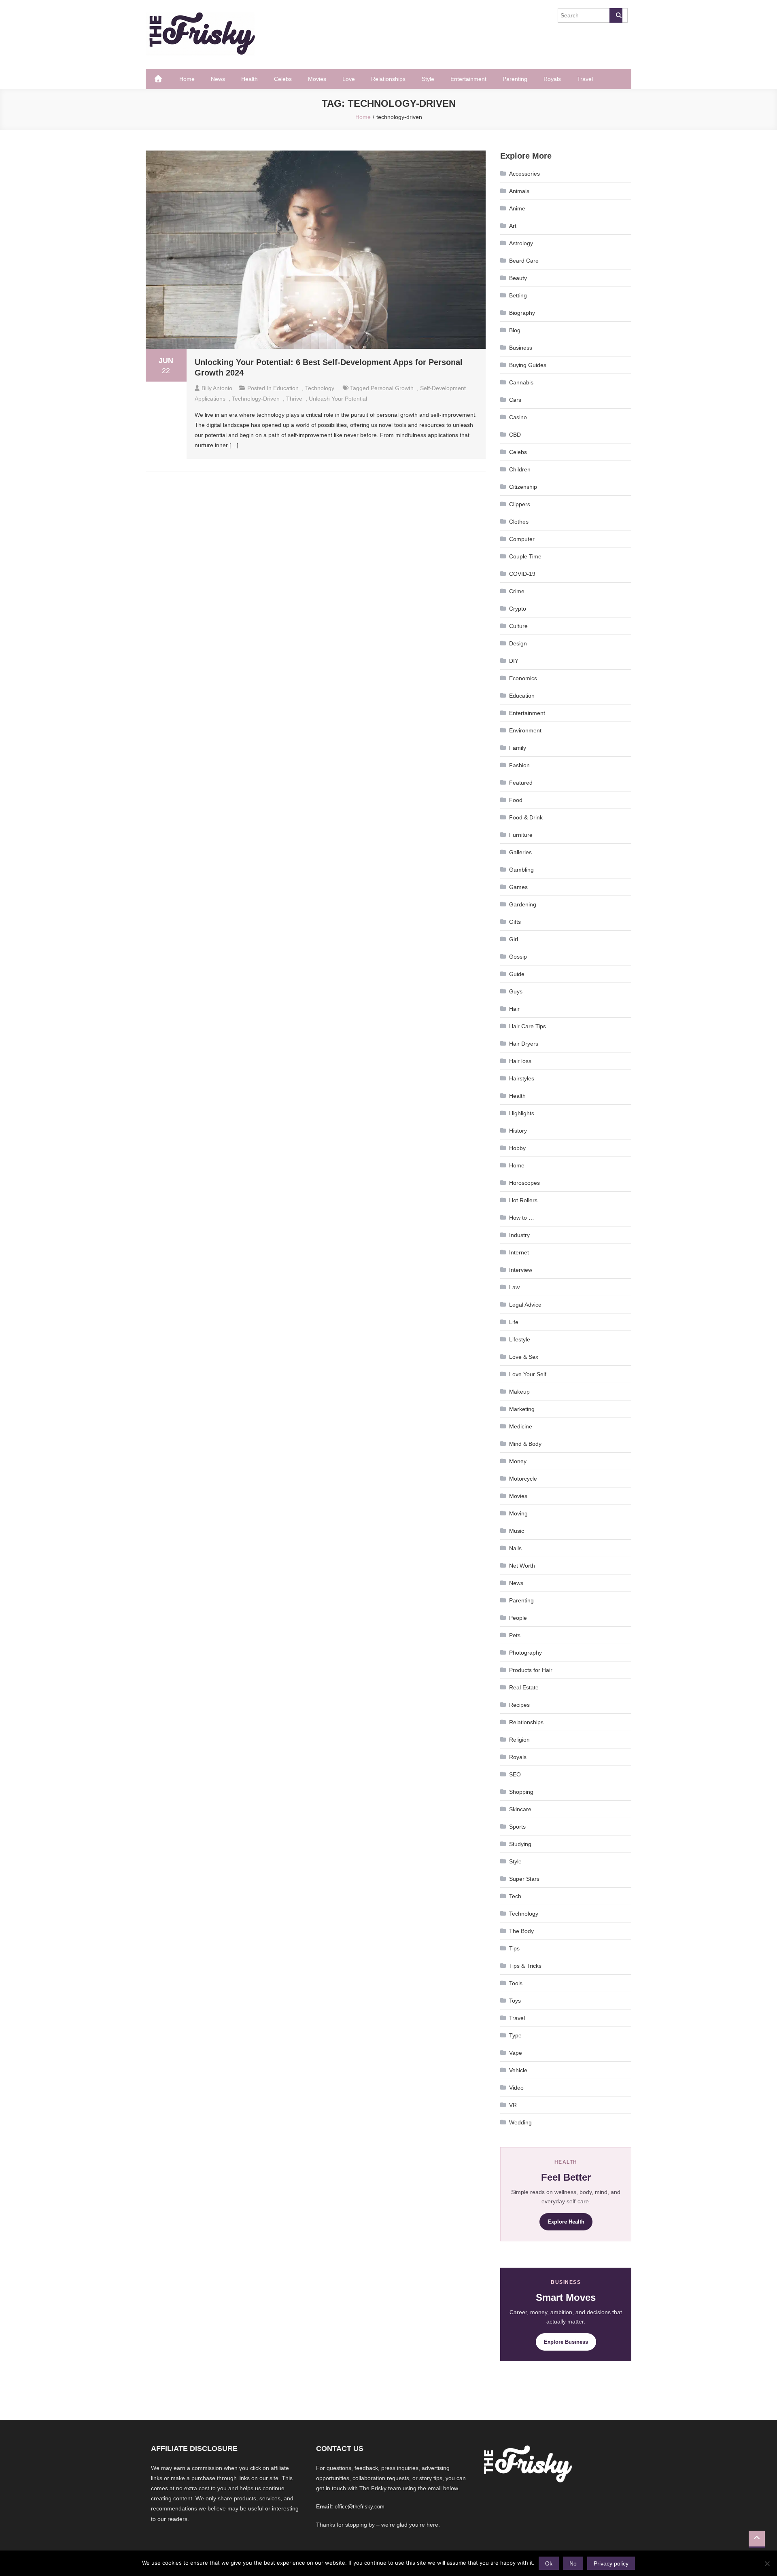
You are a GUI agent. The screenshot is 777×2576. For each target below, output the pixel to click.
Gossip (518, 957)
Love (349, 79)
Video (516, 2088)
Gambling (521, 870)
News (218, 79)
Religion (519, 1740)
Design (518, 643)
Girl (514, 939)
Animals (519, 191)
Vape (516, 2053)
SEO (515, 1774)
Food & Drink (526, 817)
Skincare (520, 1809)
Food (516, 800)
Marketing (522, 1409)
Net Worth (522, 1566)
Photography (525, 1653)
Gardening (523, 904)
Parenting (515, 79)
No (573, 2563)
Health (249, 79)
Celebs (283, 79)
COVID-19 (522, 574)
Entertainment (468, 79)
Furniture (521, 835)
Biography (522, 313)
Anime (517, 208)
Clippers (520, 504)
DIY (514, 661)
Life (514, 1322)
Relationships (388, 79)
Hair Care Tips (528, 1026)
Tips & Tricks (525, 1966)
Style (428, 79)
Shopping (521, 1792)
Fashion (519, 765)
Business (521, 348)
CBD (515, 435)
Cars (515, 400)
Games (518, 887)
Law (514, 1287)
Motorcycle (523, 1479)
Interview (521, 1270)
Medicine (521, 1426)
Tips (514, 1948)
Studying (520, 1844)
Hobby (517, 1148)
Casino (518, 417)
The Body (521, 1931)
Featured (521, 783)
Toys (515, 2001)
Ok (549, 2563)
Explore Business (566, 2342)
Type (515, 2035)
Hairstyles (522, 1078)
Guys (516, 991)
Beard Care (524, 261)
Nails (515, 1548)
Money (518, 1461)
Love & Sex (524, 1357)
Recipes (519, 1705)
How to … (522, 1218)
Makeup (519, 1392)
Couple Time (525, 556)
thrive (294, 399)
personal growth (392, 388)
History (518, 1131)
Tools (516, 1983)
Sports (517, 1827)
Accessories (524, 174)
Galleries (520, 852)
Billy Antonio (217, 388)
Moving (518, 1513)
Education (286, 388)
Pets (515, 1635)
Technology (320, 388)
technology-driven (256, 399)
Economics (523, 678)
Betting (518, 295)
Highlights (522, 1113)
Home (187, 79)
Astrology (521, 243)
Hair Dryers (524, 1044)
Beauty (518, 278)
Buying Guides (528, 365)
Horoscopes (524, 1183)
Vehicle (518, 2070)
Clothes (519, 522)
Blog (515, 330)
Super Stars (524, 1879)
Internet (519, 1252)
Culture (518, 626)
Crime (517, 591)
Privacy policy (611, 2563)
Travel (585, 79)
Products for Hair (531, 1670)
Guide (517, 974)
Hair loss (520, 1061)
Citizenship (523, 487)
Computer (522, 539)
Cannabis (521, 382)
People (518, 1618)
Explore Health (566, 2222)
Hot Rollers (523, 1200)
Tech (515, 1896)
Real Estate (524, 1687)
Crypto (518, 609)
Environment (525, 730)
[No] (767, 2563)
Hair (514, 1009)
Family (518, 748)
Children (520, 469)
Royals (552, 79)
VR (513, 2105)
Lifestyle (520, 1339)
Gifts (515, 922)
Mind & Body (525, 1444)
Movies (317, 79)
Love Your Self (528, 1374)
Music (517, 1531)
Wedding (520, 2122)
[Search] (616, 15)
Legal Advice (525, 1305)
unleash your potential (338, 399)
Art (513, 226)
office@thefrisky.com (360, 2507)
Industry (519, 1235)
